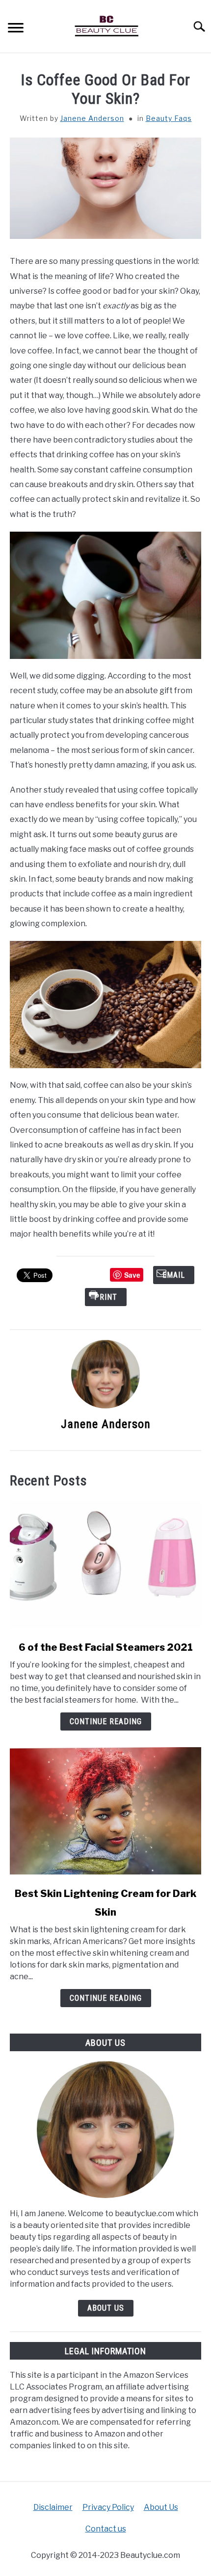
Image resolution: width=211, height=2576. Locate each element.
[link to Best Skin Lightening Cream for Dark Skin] (105, 1811)
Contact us (106, 2529)
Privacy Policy (108, 2507)
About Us (106, 2308)
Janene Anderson (92, 118)
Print (106, 1297)
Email (174, 1275)
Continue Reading (106, 1721)
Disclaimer (53, 2507)
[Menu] (16, 29)
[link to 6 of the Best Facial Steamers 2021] (105, 1565)
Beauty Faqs (169, 118)
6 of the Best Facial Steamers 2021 (106, 1647)
